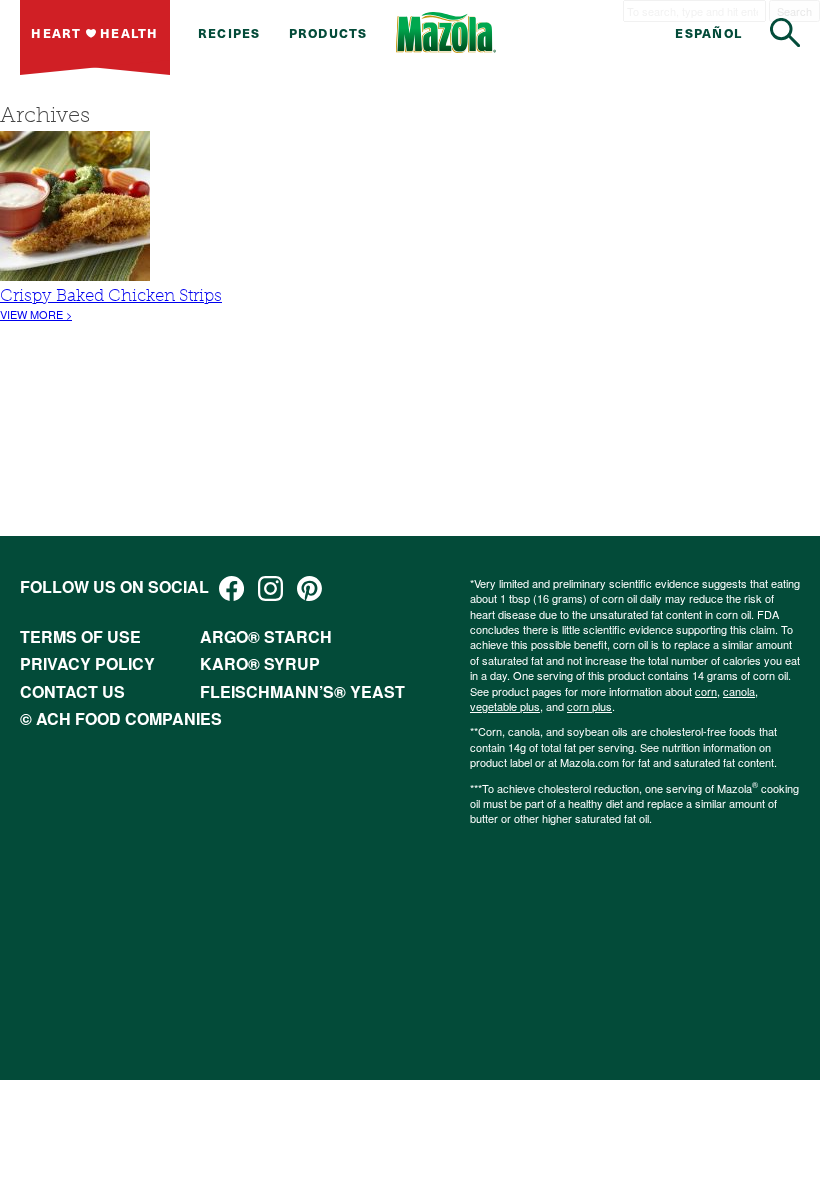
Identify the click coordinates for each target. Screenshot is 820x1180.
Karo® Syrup (260, 663)
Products (328, 32)
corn (706, 691)
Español (708, 32)
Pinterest (309, 588)
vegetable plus (505, 706)
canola (739, 691)
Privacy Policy (87, 663)
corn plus (589, 706)
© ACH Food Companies (121, 718)
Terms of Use (80, 636)
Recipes (229, 32)
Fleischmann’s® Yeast (302, 691)
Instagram (270, 588)
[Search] (785, 32)
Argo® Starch (266, 636)
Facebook (231, 588)
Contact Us (72, 691)
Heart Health (94, 32)
